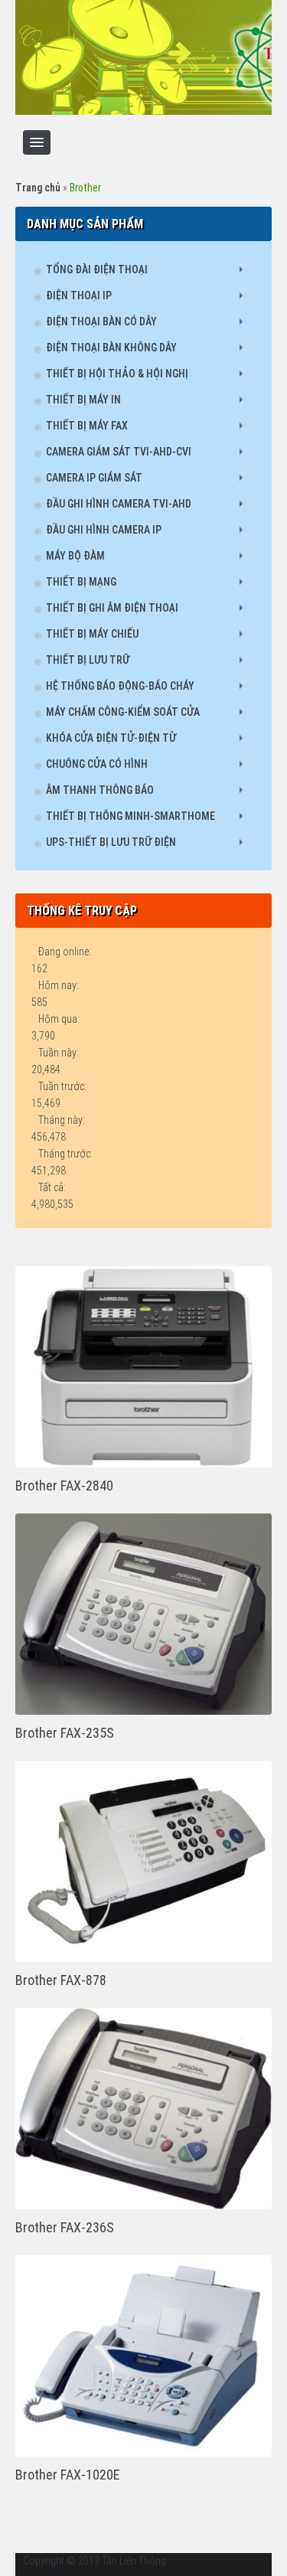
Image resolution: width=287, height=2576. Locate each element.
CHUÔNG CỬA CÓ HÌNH (97, 764)
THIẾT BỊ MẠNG (81, 582)
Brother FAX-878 (61, 1980)
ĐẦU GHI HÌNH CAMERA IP (104, 530)
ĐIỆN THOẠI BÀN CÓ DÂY (101, 322)
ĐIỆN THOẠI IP (79, 295)
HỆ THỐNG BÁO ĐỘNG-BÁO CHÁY (120, 686)
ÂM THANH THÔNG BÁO (100, 790)
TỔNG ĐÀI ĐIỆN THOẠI (97, 269)
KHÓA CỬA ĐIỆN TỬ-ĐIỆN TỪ (111, 738)
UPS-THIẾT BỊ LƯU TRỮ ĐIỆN (111, 842)
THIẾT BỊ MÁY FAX (87, 426)
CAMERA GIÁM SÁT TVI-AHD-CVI (119, 452)
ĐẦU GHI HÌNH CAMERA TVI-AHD (119, 504)
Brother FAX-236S (65, 2227)
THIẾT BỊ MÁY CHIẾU (92, 634)
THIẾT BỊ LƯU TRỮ (88, 660)
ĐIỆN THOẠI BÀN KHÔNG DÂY (111, 348)
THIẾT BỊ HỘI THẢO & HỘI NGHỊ (117, 374)
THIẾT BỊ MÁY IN (83, 400)
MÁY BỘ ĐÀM (75, 556)
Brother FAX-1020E (68, 2475)
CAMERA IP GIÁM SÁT (94, 478)
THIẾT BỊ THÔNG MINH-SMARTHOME (130, 816)
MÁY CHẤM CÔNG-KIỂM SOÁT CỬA (123, 712)
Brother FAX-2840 (64, 1486)
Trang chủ (38, 188)
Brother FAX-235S (65, 1733)
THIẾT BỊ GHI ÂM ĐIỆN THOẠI (112, 608)
